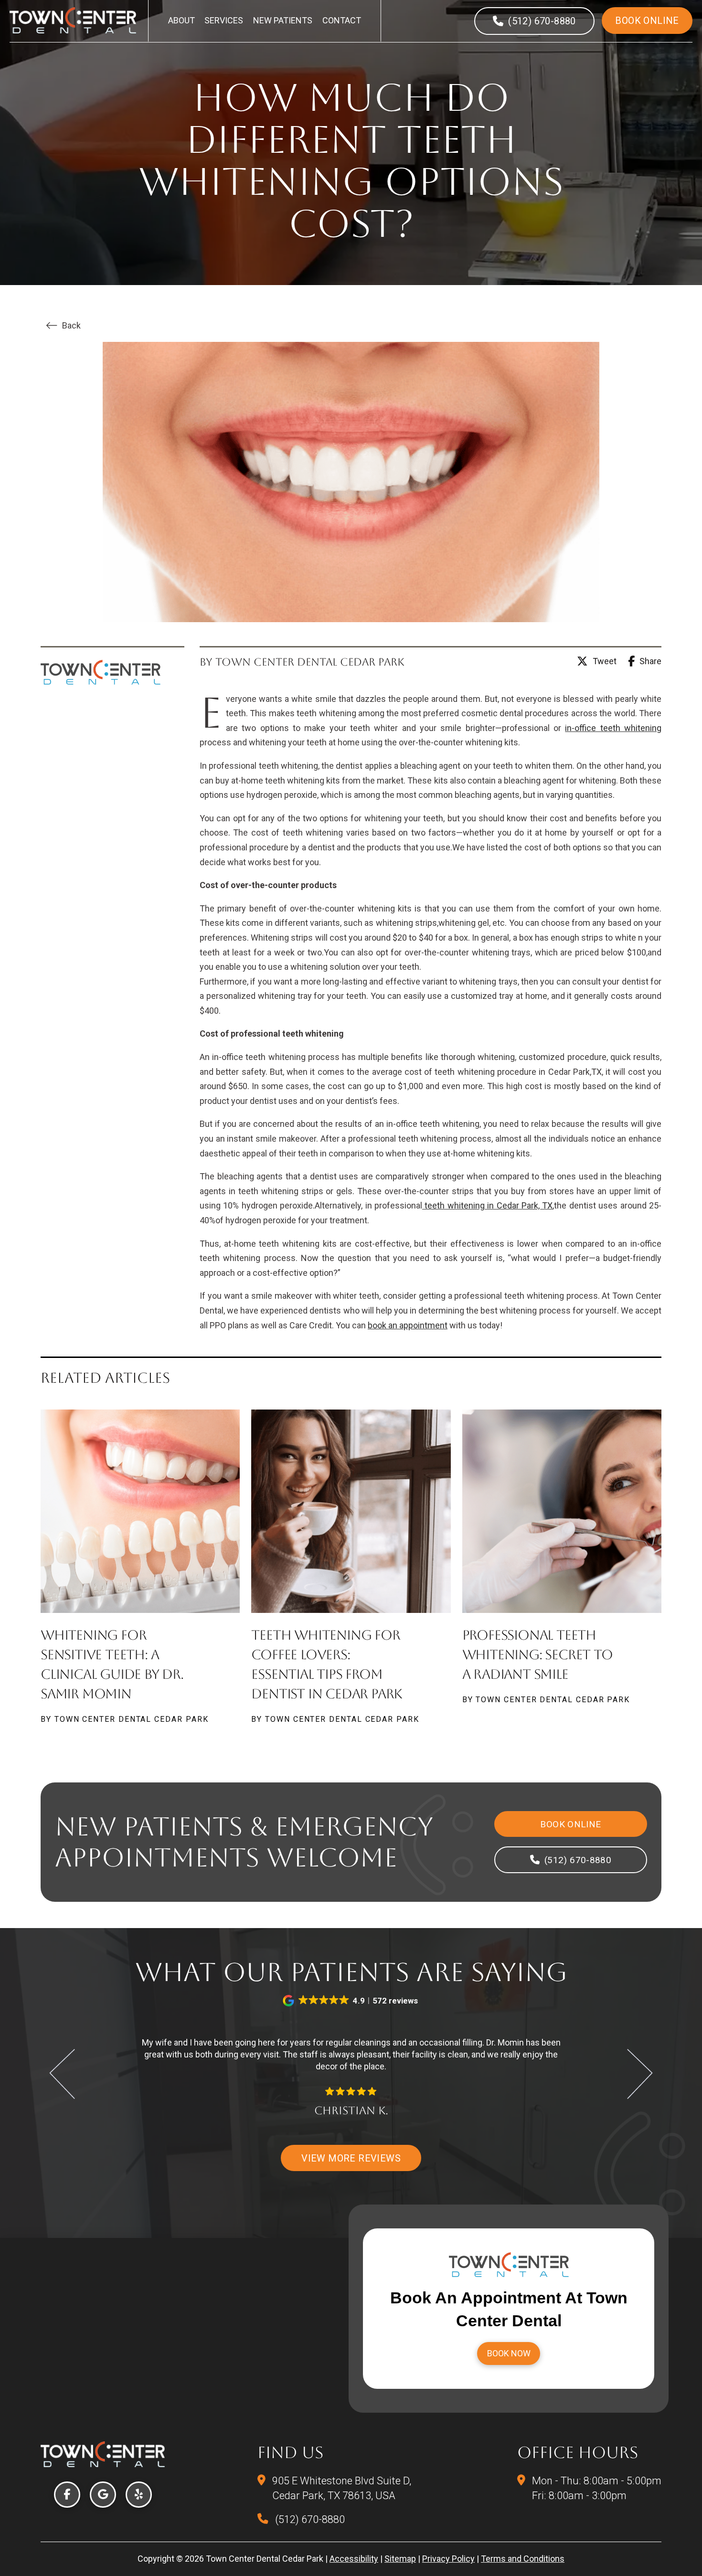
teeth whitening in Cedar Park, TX (487, 1205)
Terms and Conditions (523, 2559)
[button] (351, 2001)
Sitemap (400, 2559)
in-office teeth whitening (613, 728)
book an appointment (408, 1325)
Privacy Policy (448, 2559)
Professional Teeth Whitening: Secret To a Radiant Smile (537, 1654)
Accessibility (354, 2559)
